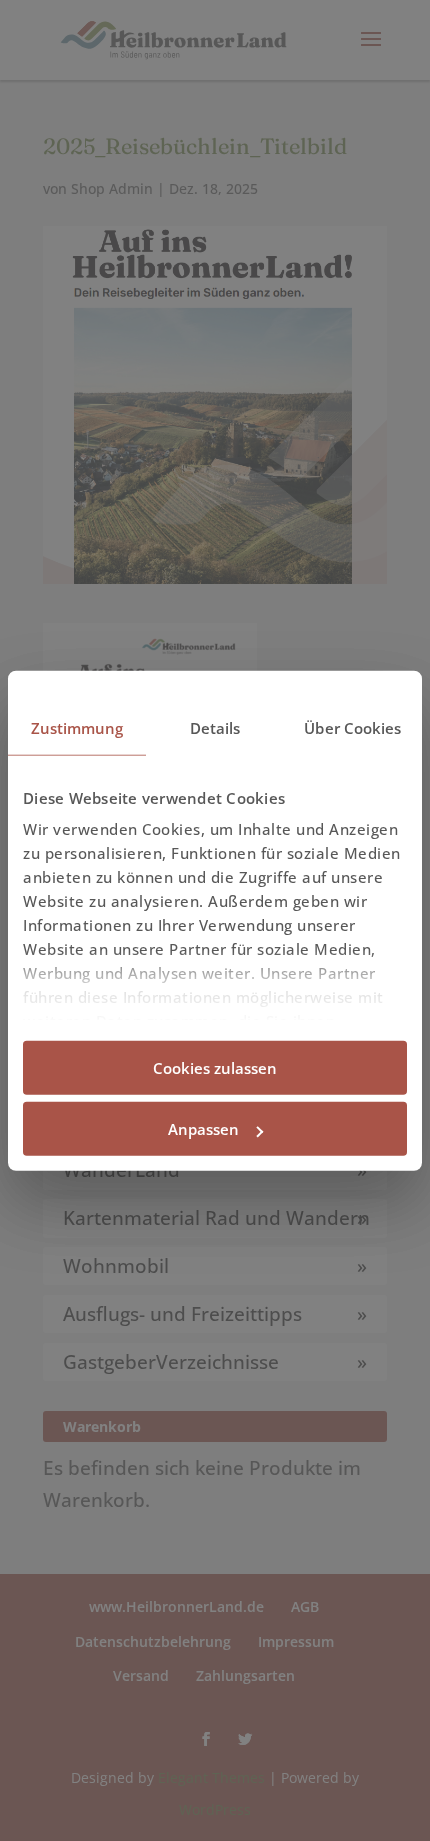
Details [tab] (215, 727)
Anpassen (203, 1129)
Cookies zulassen (215, 1067)
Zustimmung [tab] (77, 727)
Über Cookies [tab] (352, 727)
